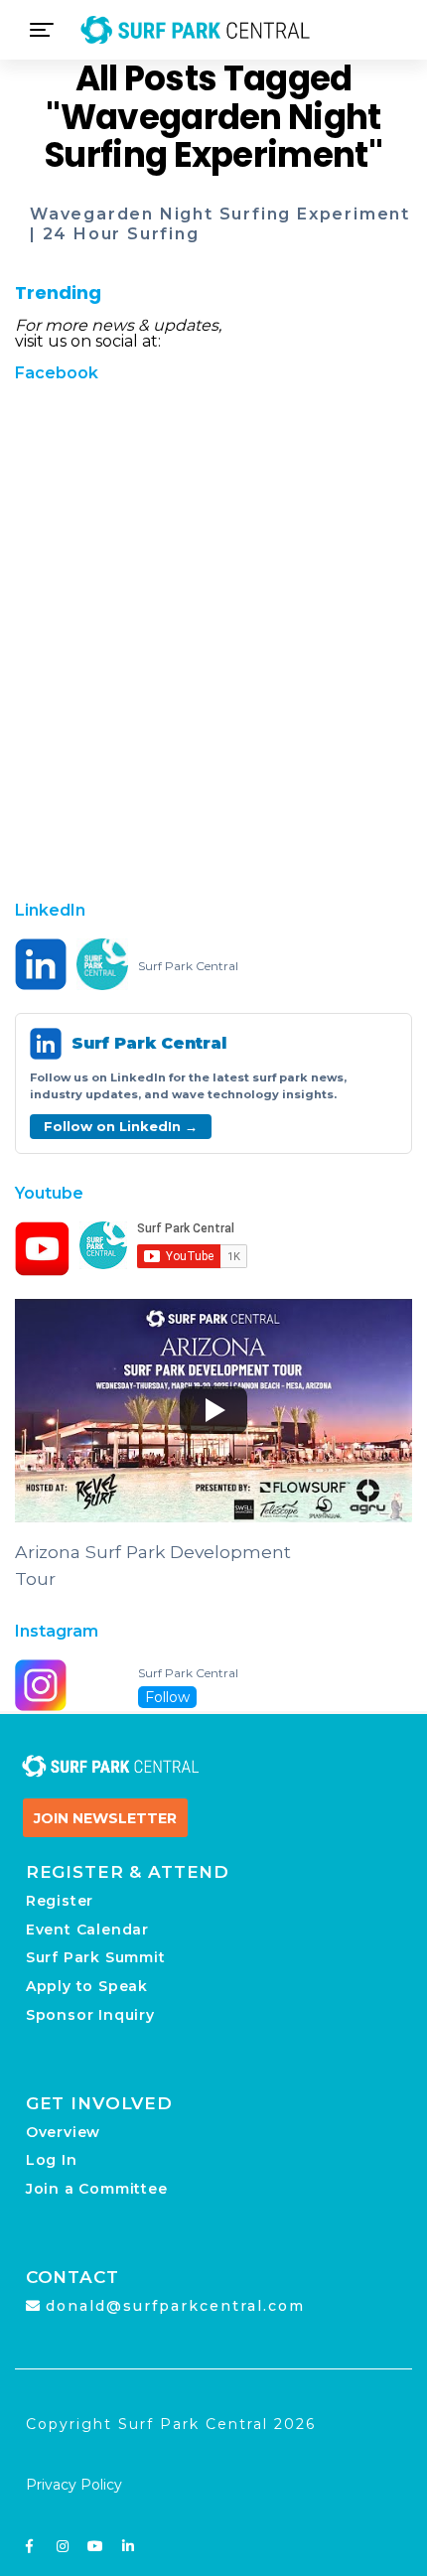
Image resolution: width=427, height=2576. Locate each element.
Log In (52, 2160)
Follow (167, 1697)
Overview (63, 2132)
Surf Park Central (188, 966)
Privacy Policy (74, 2485)
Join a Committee (97, 2189)
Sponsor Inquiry (90, 2015)
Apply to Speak (87, 1986)
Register (60, 1901)
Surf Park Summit (96, 1957)
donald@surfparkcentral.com (175, 2306)
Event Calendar (87, 1930)
